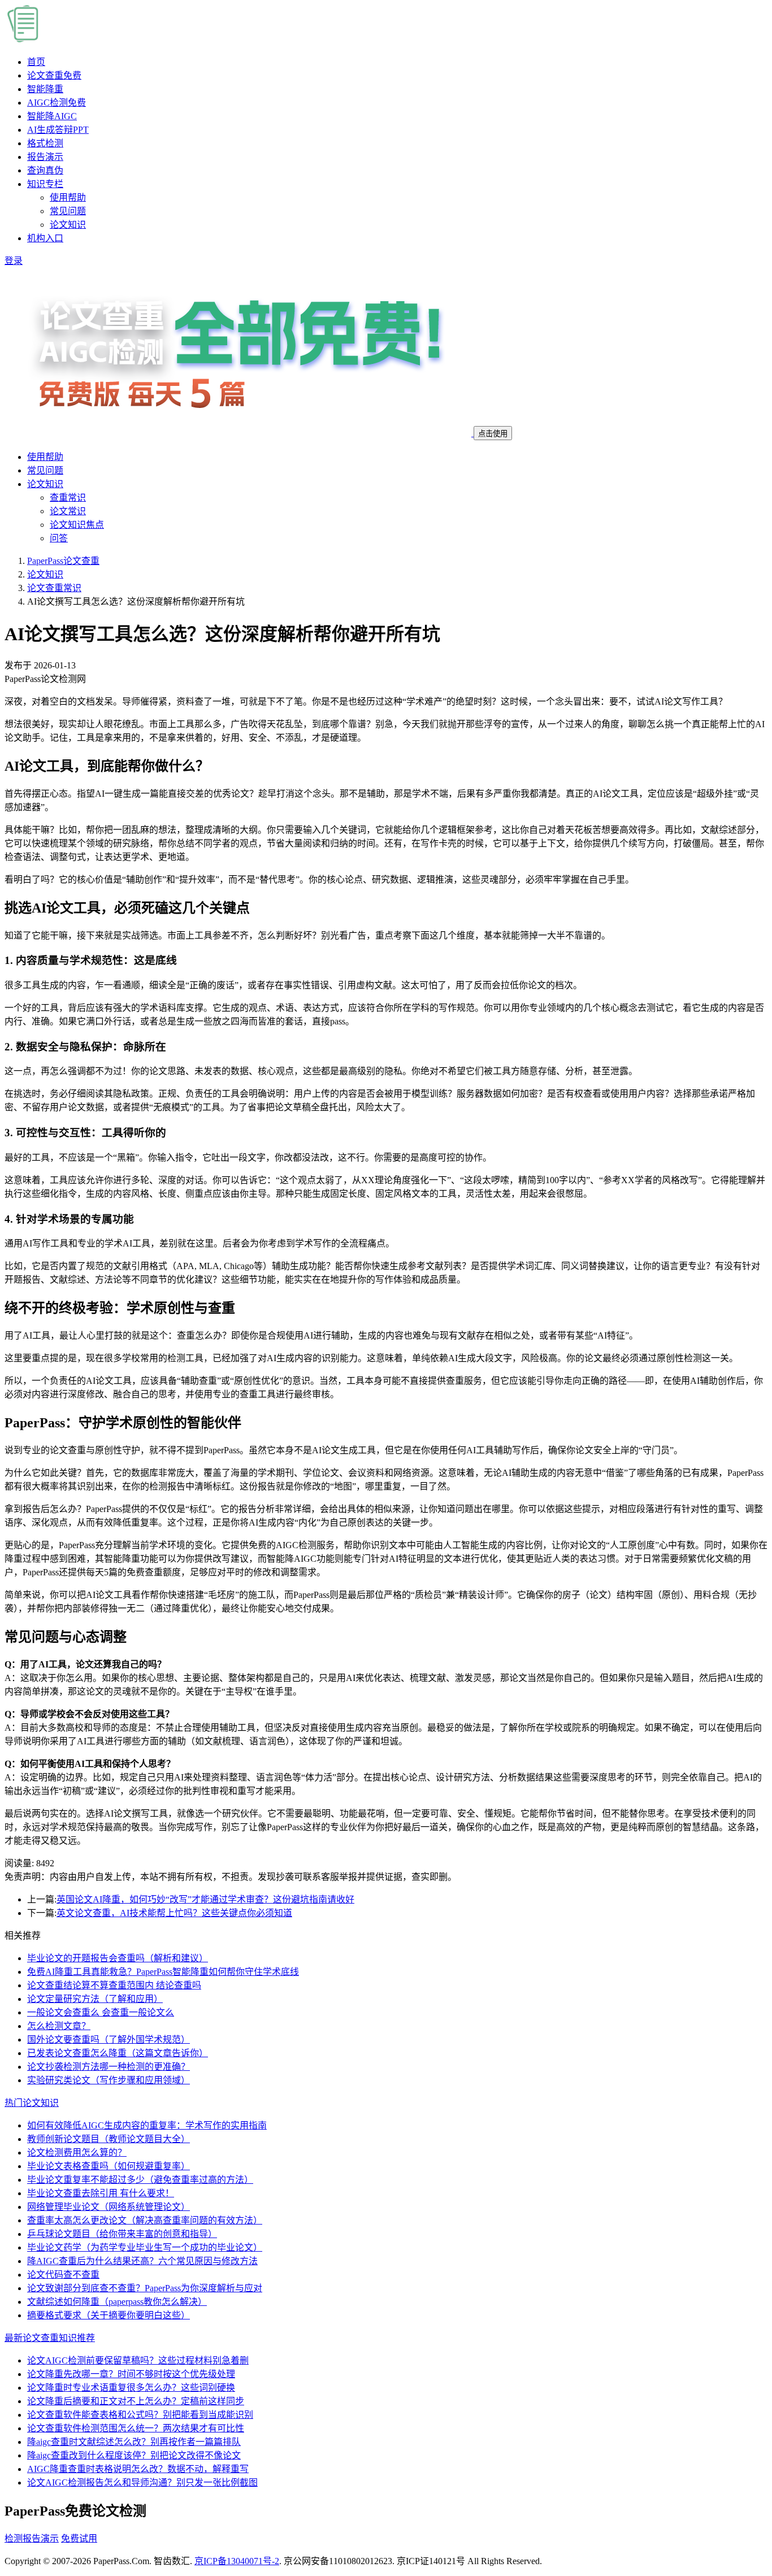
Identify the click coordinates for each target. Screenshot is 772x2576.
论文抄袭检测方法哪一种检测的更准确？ (109, 2067)
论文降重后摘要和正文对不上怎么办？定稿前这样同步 (136, 2401)
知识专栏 (45, 184)
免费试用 (79, 2538)
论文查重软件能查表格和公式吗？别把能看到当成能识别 (140, 2415)
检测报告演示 (32, 2538)
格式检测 (45, 143)
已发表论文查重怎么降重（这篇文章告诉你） (118, 2053)
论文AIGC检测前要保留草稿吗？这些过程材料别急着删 (138, 2360)
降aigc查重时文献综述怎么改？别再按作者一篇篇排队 (134, 2442)
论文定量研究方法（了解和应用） (95, 1999)
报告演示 (45, 157)
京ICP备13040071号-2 (237, 2561)
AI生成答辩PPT (58, 130)
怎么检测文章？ (59, 2026)
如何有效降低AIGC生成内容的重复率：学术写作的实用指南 (147, 2125)
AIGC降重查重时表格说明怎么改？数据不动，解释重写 (138, 2469)
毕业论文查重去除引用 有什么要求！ (101, 2193)
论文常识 (68, 511)
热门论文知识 (32, 2103)
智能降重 (45, 89)
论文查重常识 (54, 588)
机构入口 (45, 238)
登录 (14, 261)
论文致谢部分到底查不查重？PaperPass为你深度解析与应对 (145, 2288)
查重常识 (68, 498)
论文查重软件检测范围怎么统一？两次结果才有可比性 (136, 2428)
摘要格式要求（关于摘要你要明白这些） (109, 2315)
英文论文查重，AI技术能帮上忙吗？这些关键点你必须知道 (174, 1913)
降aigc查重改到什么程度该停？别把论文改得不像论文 (134, 2455)
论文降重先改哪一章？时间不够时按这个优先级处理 (131, 2374)
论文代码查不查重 (63, 2275)
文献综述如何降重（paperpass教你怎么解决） (117, 2302)
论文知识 (68, 225)
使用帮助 (68, 197)
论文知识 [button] (45, 484)
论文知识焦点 (77, 525)
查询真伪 (45, 170)
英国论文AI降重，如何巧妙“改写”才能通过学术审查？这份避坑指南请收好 (205, 1899)
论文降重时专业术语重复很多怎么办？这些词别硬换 (131, 2388)
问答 (59, 538)
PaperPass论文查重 (63, 561)
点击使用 (493, 434)
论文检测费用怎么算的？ (77, 2153)
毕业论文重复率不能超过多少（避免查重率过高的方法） (140, 2180)
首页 (36, 62)
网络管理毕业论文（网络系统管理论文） (109, 2207)
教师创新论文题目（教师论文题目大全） (109, 2139)
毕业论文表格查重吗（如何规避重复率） (109, 2166)
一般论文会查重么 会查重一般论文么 (101, 2012)
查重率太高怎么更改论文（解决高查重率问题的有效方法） (145, 2220)
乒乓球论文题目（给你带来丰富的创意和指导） (122, 2234)
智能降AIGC (52, 116)
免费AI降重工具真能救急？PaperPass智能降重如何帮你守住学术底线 (163, 1972)
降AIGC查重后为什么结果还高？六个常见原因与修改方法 (142, 2261)
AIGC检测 (57, 103)
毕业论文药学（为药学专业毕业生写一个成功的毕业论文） (145, 2247)
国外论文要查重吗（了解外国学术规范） (109, 2039)
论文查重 (54, 75)
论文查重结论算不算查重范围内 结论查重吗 (114, 1985)
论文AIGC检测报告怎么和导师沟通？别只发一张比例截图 (142, 2482)
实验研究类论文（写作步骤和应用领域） (109, 2080)
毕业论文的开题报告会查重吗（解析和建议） (118, 1958)
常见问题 (68, 211)
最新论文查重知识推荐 (50, 2338)
